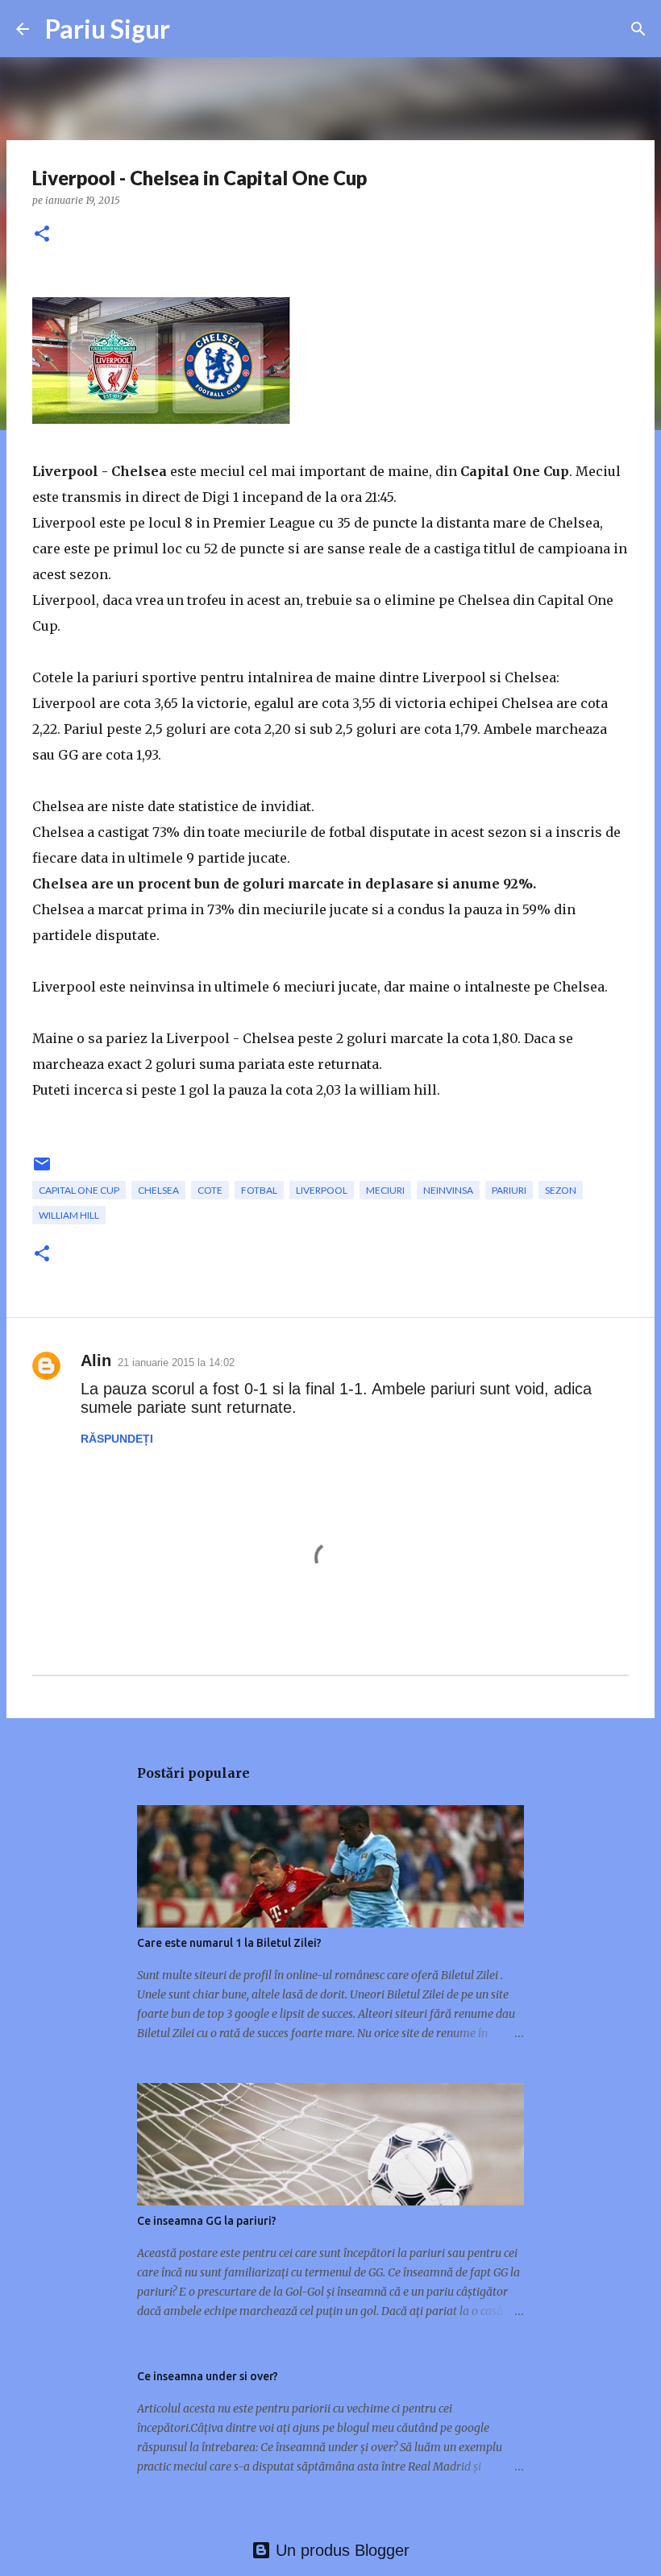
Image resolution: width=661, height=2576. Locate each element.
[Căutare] (638, 29)
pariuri (509, 1190)
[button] (42, 235)
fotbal (259, 1190)
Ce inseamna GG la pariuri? (207, 2221)
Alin (96, 1360)
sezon (561, 1190)
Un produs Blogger (340, 2550)
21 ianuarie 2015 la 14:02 (176, 1363)
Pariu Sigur (108, 29)
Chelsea (158, 1190)
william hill (69, 1215)
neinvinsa (448, 1190)
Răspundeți (117, 1439)
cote (210, 1190)
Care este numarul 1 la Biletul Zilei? (229, 1943)
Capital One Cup (79, 1190)
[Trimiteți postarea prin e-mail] (42, 1170)
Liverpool (322, 1190)
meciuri (385, 1190)
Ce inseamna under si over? (208, 2376)
